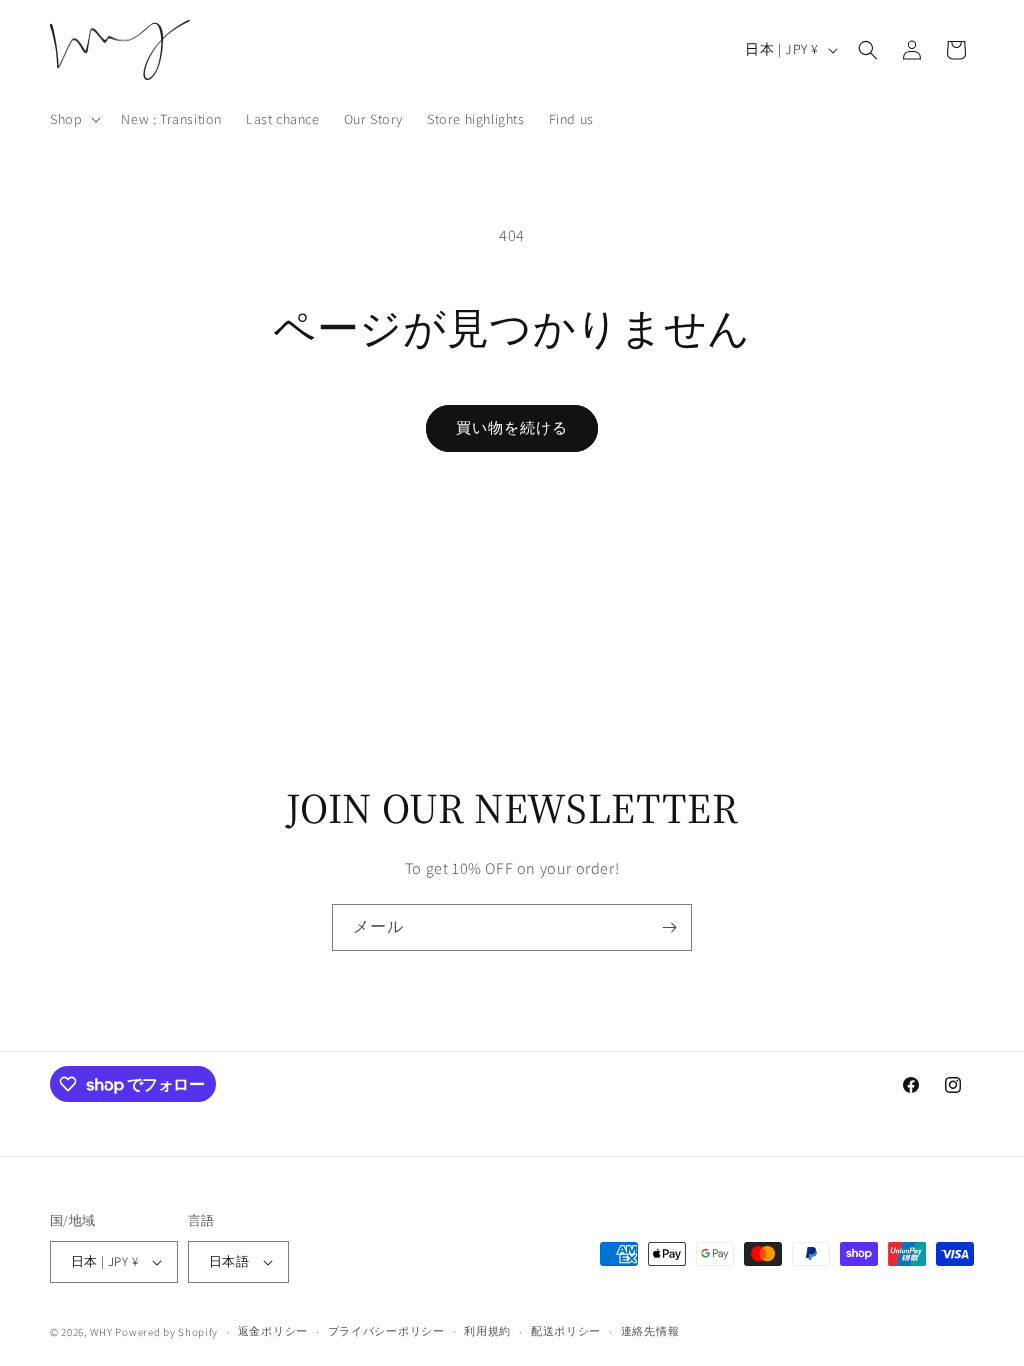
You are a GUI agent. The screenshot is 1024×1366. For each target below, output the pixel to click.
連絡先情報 (650, 1331)
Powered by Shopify (166, 1332)
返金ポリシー (273, 1331)
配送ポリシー (566, 1331)
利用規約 (487, 1331)
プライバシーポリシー (386, 1331)
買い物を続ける (512, 427)
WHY (101, 1332)
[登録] (669, 927)
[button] (73, 119)
